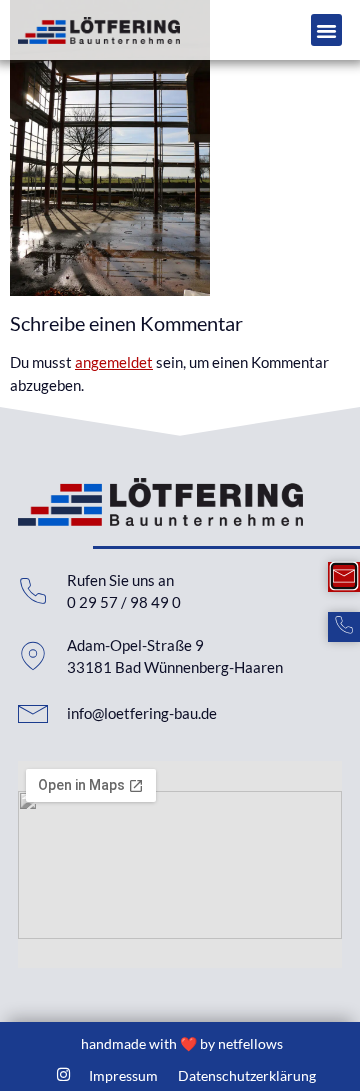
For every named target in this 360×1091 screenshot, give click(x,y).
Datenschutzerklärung (247, 1075)
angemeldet (114, 362)
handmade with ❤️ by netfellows (182, 1043)
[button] (327, 30)
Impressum (123, 1075)
